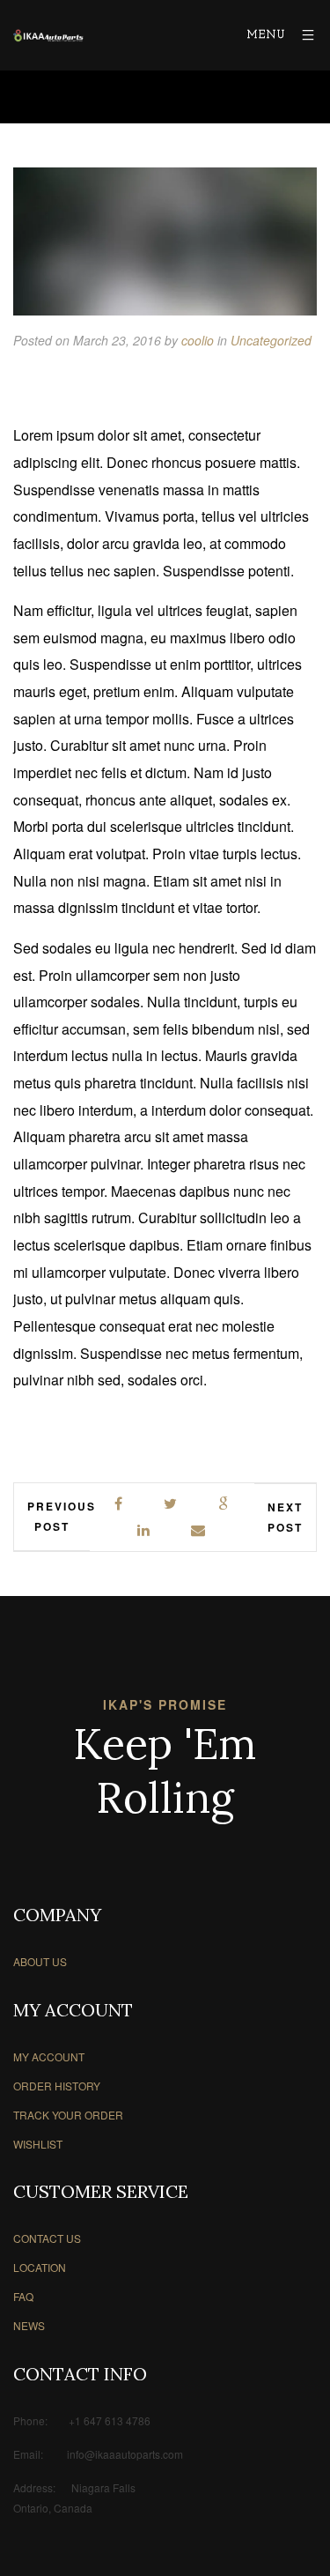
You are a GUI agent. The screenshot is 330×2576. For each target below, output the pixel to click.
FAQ (23, 2296)
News (29, 2325)
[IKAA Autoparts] (48, 36)
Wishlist (38, 2144)
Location (40, 2267)
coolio (198, 340)
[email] (199, 1530)
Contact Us (47, 2238)
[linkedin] (144, 1530)
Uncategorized (271, 340)
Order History (57, 2086)
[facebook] (119, 1504)
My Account (49, 2056)
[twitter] (171, 1504)
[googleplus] (224, 1504)
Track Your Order (68, 2115)
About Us (40, 1961)
